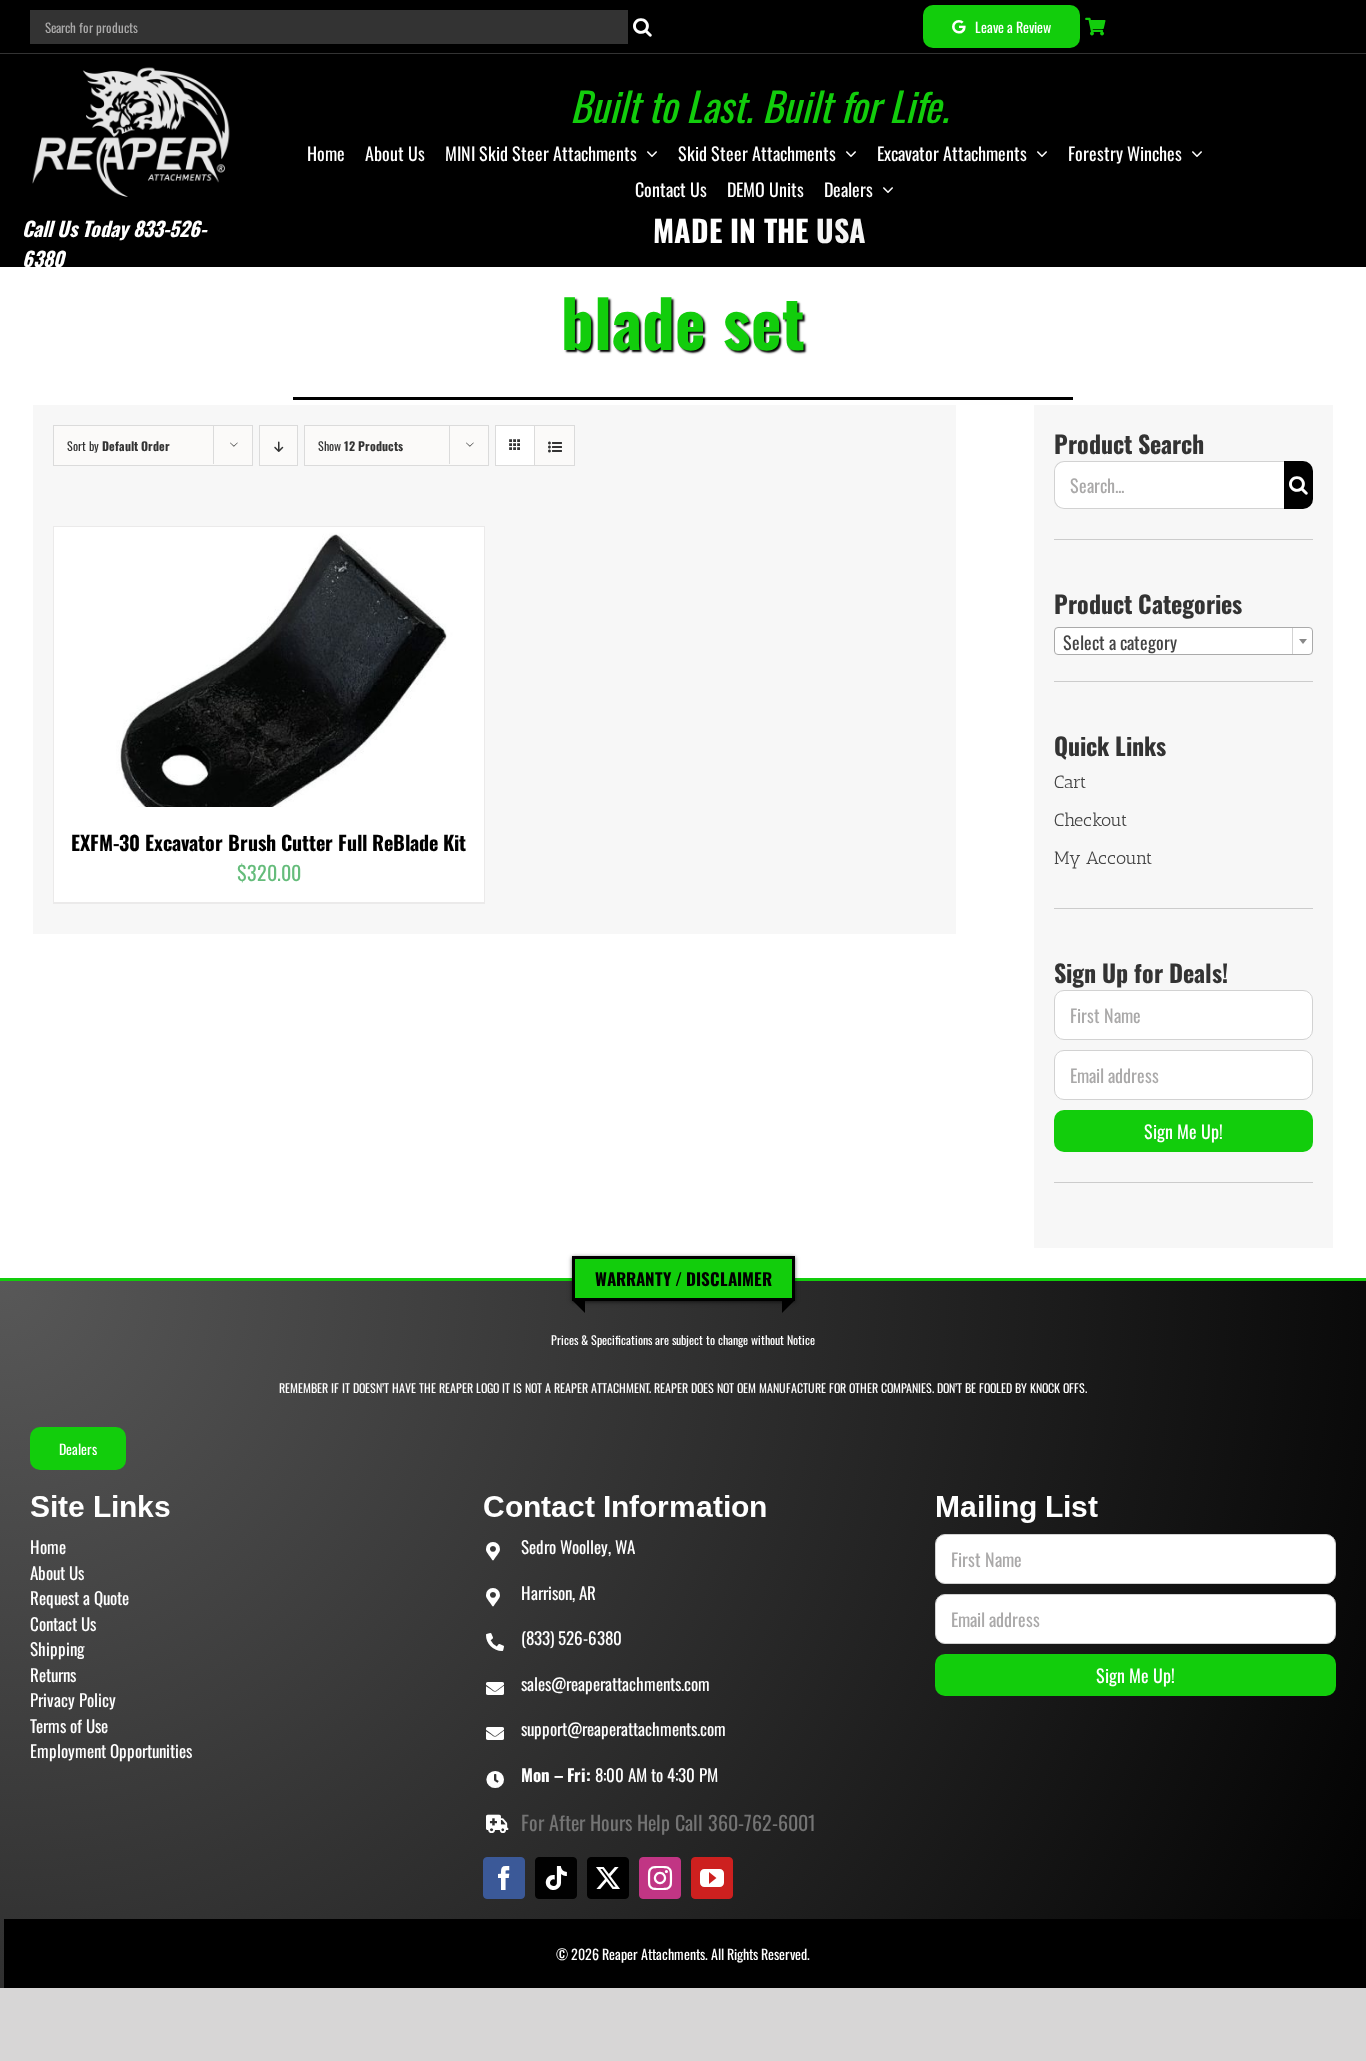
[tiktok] (556, 1878)
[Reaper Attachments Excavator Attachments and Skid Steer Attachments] (131, 64)
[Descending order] (278, 445)
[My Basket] (1097, 26)
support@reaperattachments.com (623, 1728)
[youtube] (712, 1878)
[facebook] (504, 1878)
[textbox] (1183, 642)
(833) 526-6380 (571, 1637)
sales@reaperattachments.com (615, 1683)
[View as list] (554, 445)
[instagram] (660, 1878)
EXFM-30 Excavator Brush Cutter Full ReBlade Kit (268, 842)
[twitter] (608, 1878)
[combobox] (1183, 641)
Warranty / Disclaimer (683, 1278)
